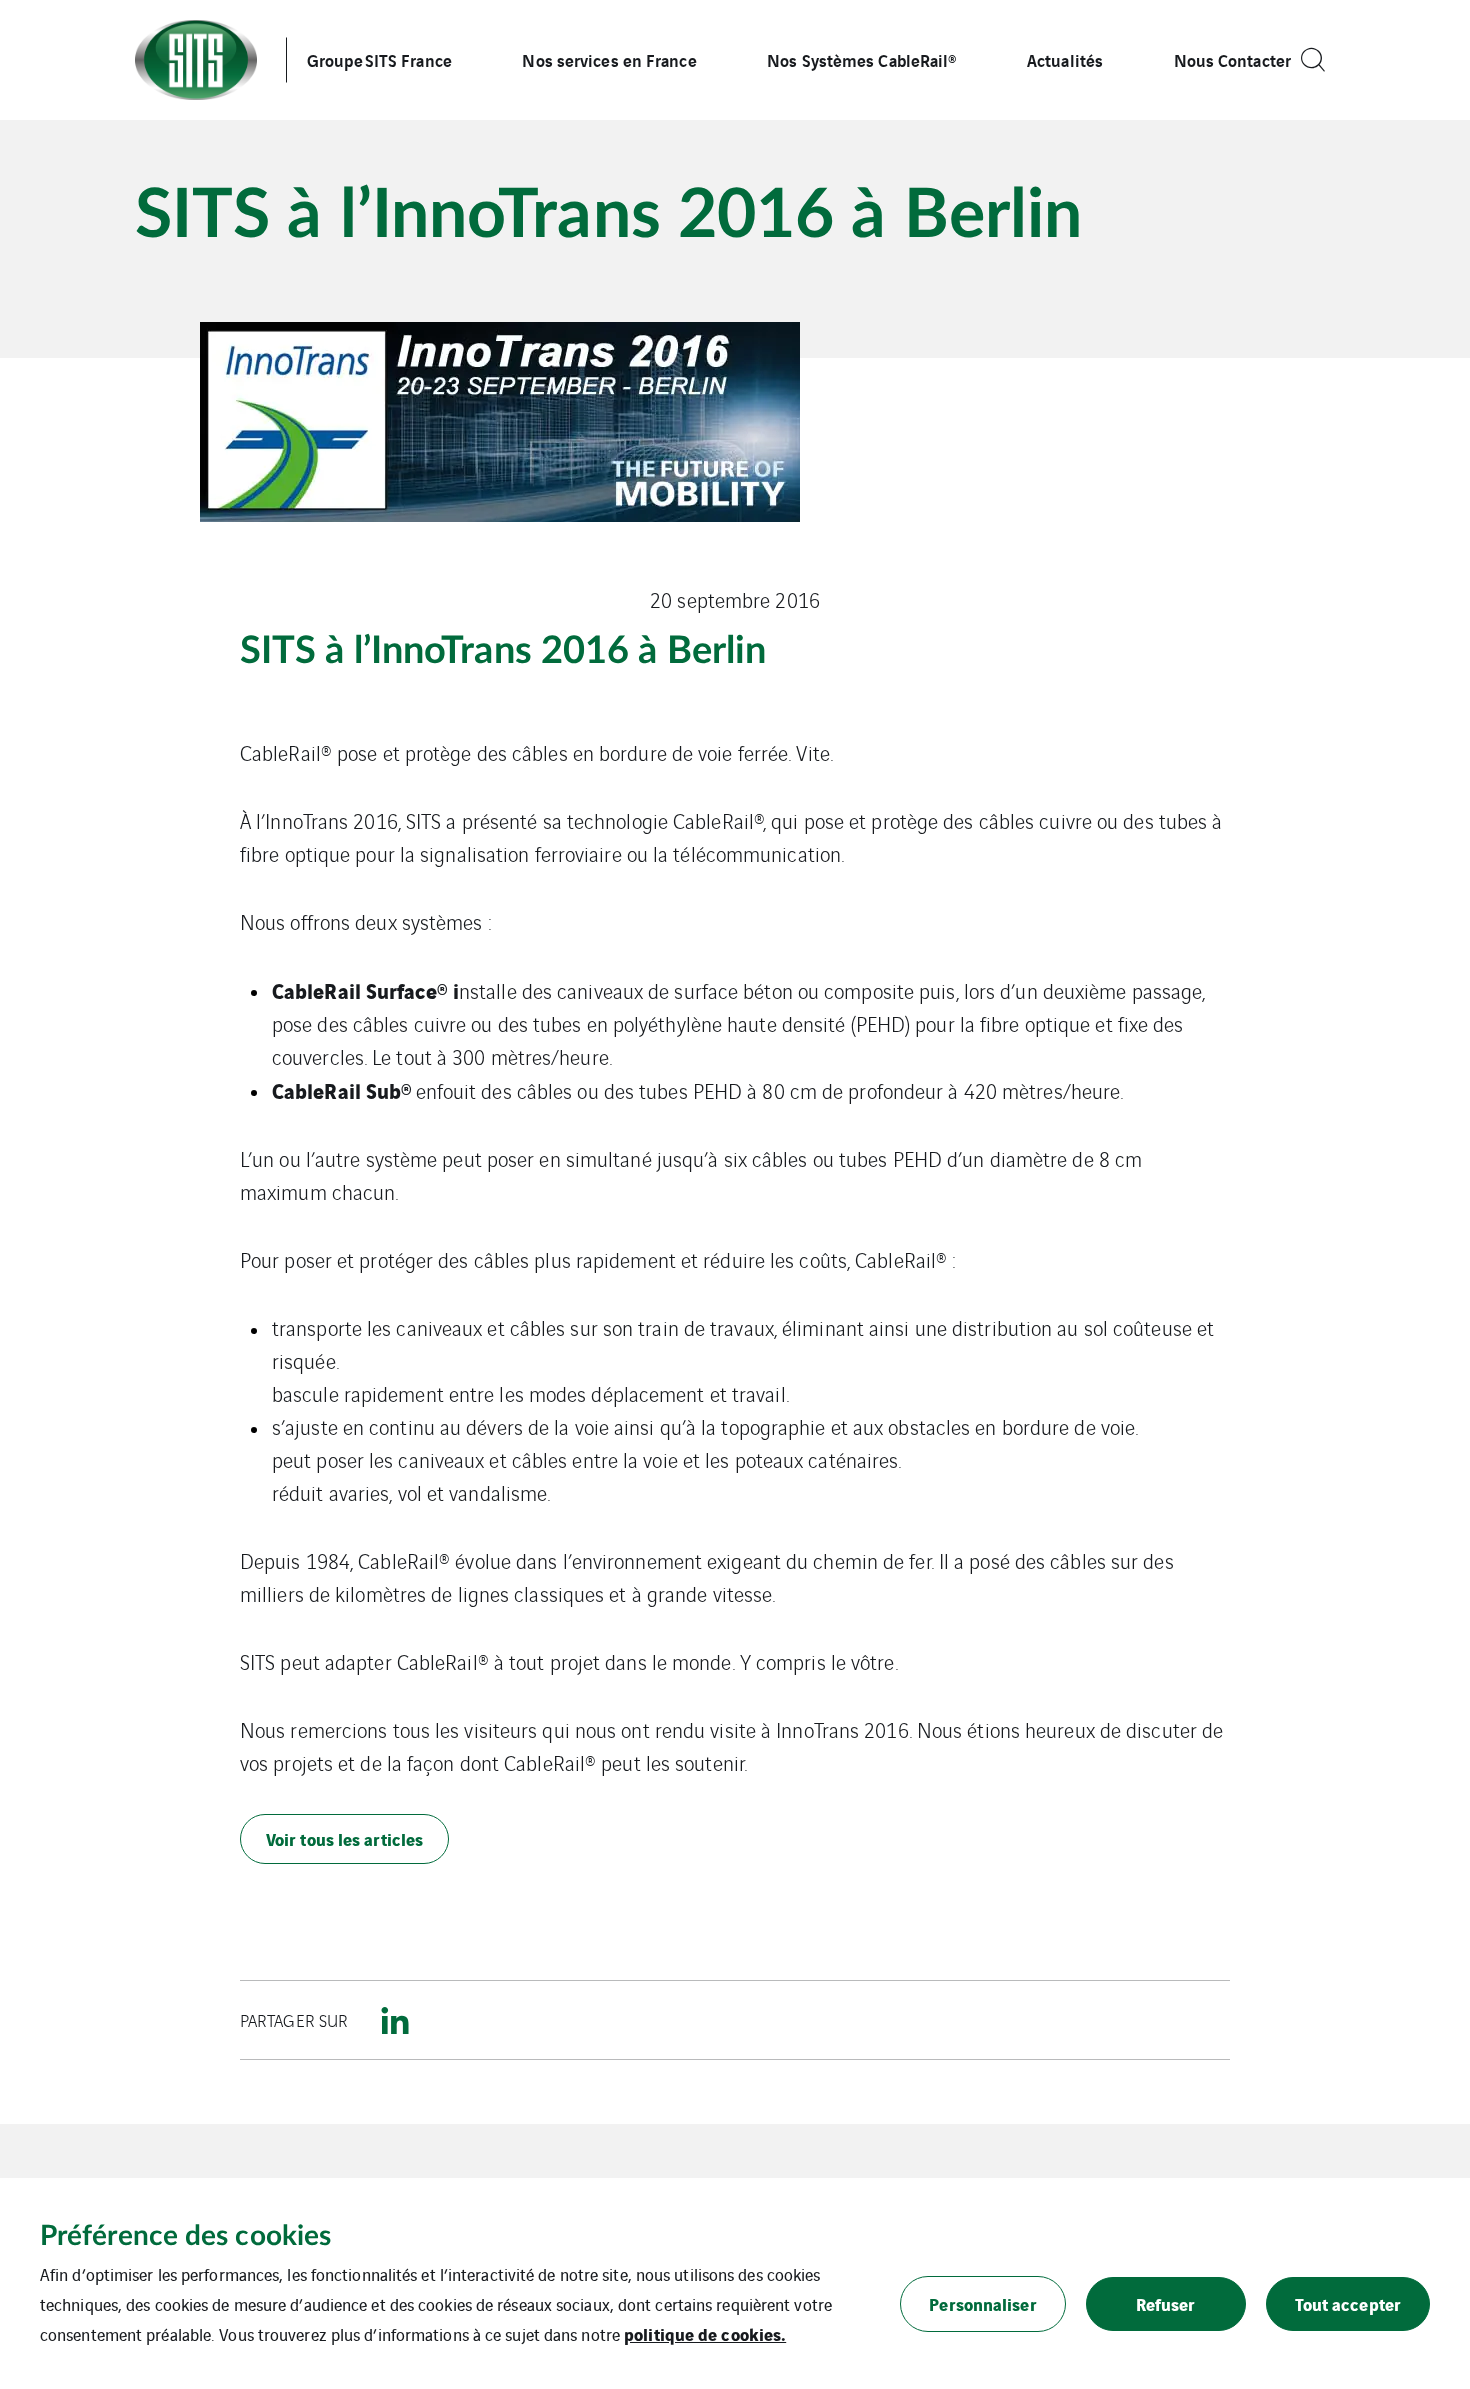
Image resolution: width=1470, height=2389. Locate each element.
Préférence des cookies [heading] (185, 2236)
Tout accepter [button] (1348, 2303)
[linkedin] (395, 2020)
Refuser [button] (1166, 2303)
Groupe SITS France (379, 59)
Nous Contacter (1232, 59)
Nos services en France (609, 59)
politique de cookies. (705, 2333)
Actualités (1065, 59)
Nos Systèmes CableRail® (861, 59)
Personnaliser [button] (982, 2303)
